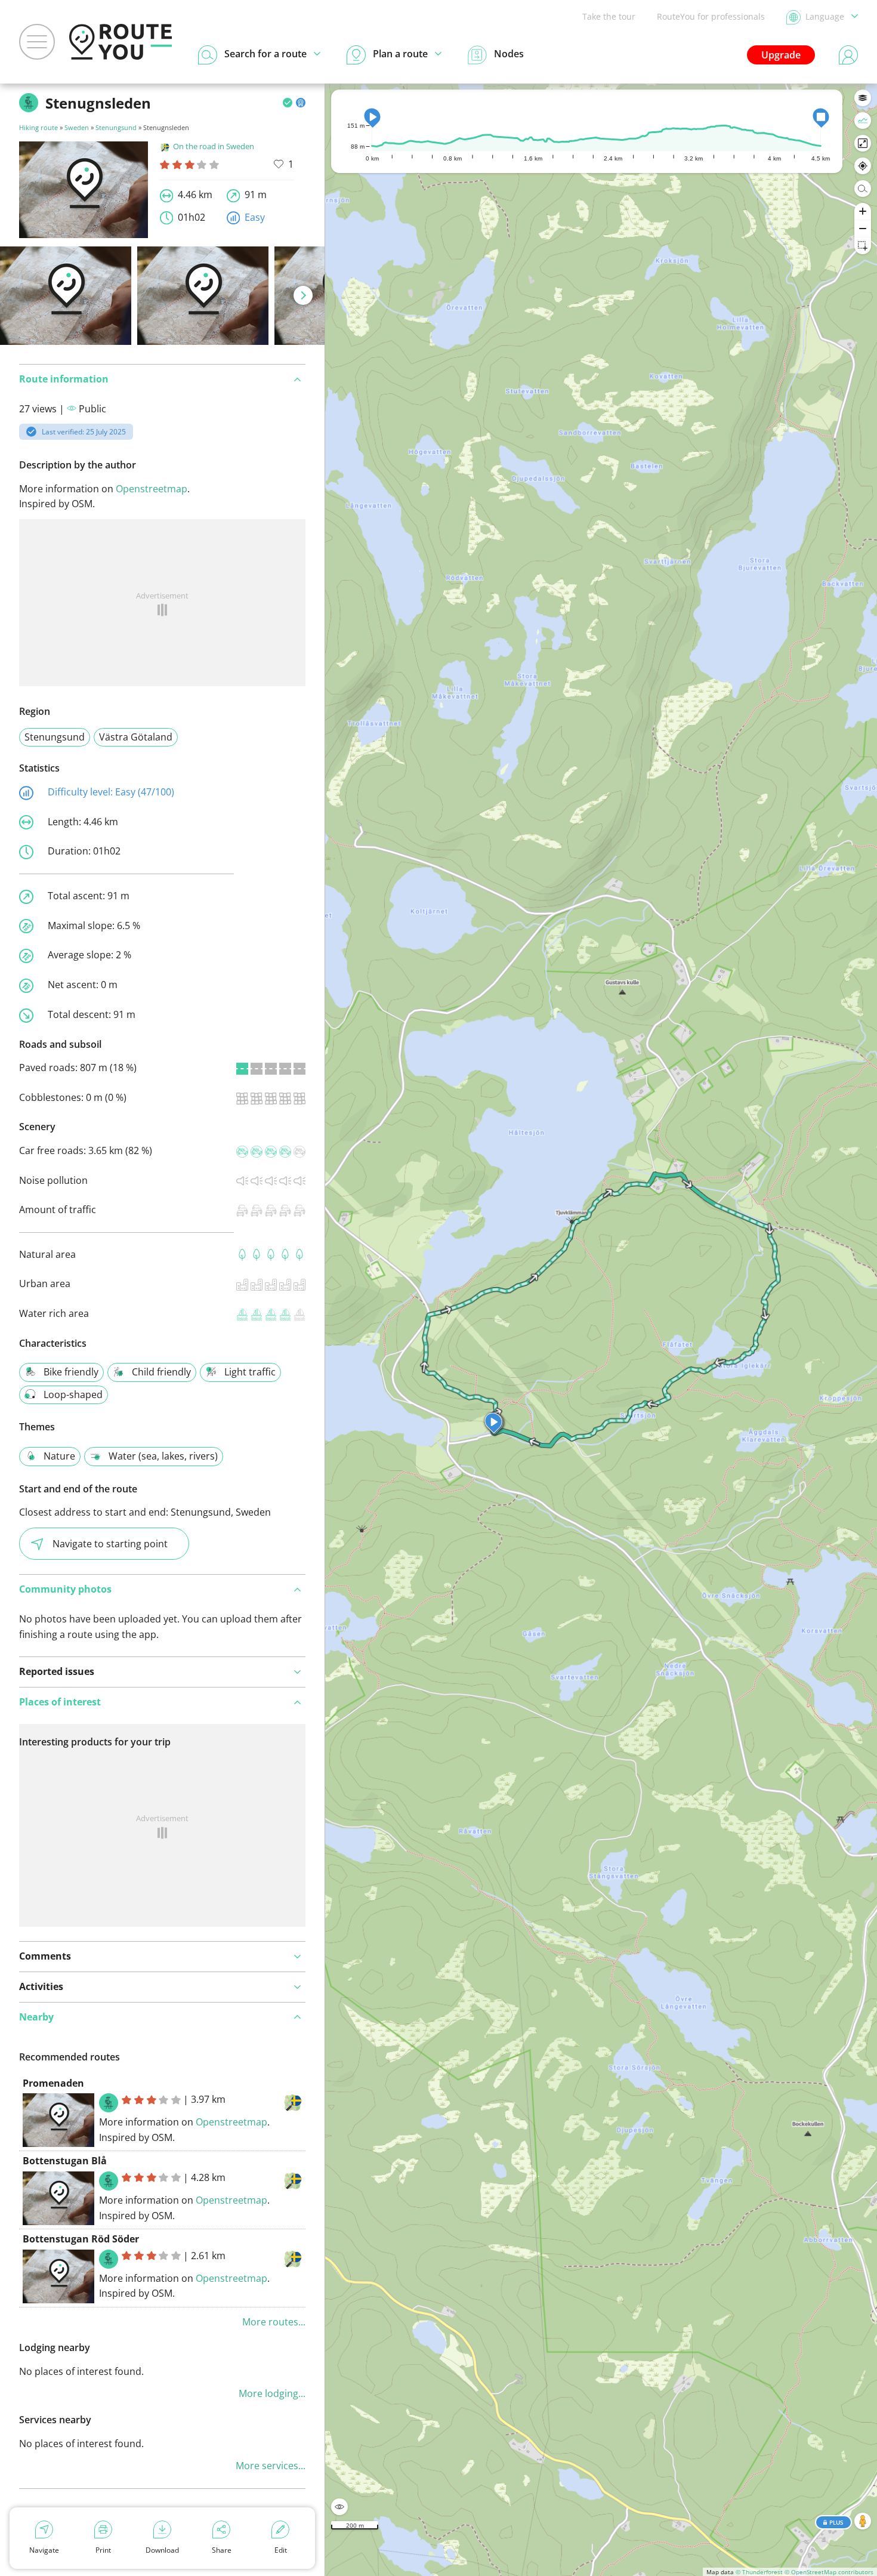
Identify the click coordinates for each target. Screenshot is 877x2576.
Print (103, 2550)
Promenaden (53, 2083)
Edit (281, 2550)
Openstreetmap (152, 489)
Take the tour (609, 16)
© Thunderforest (759, 2572)
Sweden (77, 127)
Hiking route (38, 127)
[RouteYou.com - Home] (121, 42)
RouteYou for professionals (711, 16)
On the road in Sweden (214, 146)
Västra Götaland (136, 737)
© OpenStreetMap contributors (829, 2572)
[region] (601, 1330)
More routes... (274, 2322)
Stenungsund (116, 127)
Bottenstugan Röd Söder (81, 2239)
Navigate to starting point (110, 1544)
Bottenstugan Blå (65, 2161)
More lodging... (272, 2393)
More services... (271, 2466)
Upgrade (781, 55)
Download (162, 2550)
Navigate (44, 2550)
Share (222, 2550)
